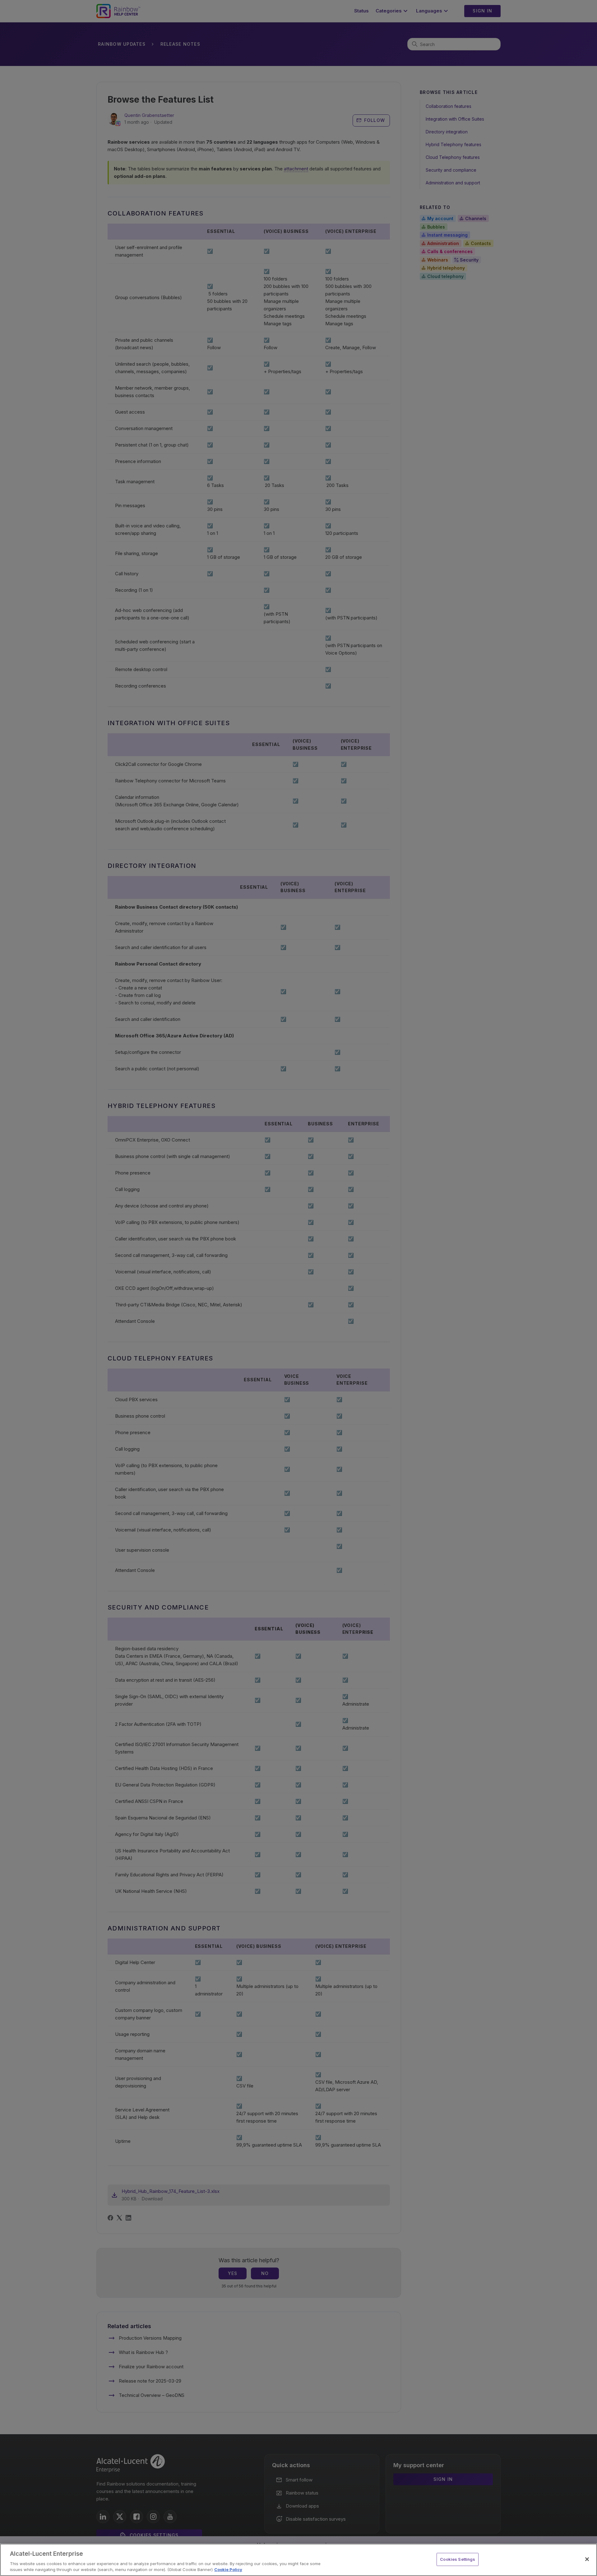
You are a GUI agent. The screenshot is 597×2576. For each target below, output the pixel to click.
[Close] (587, 2559)
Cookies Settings (458, 2559)
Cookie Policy (228, 2569)
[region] (298, 2560)
